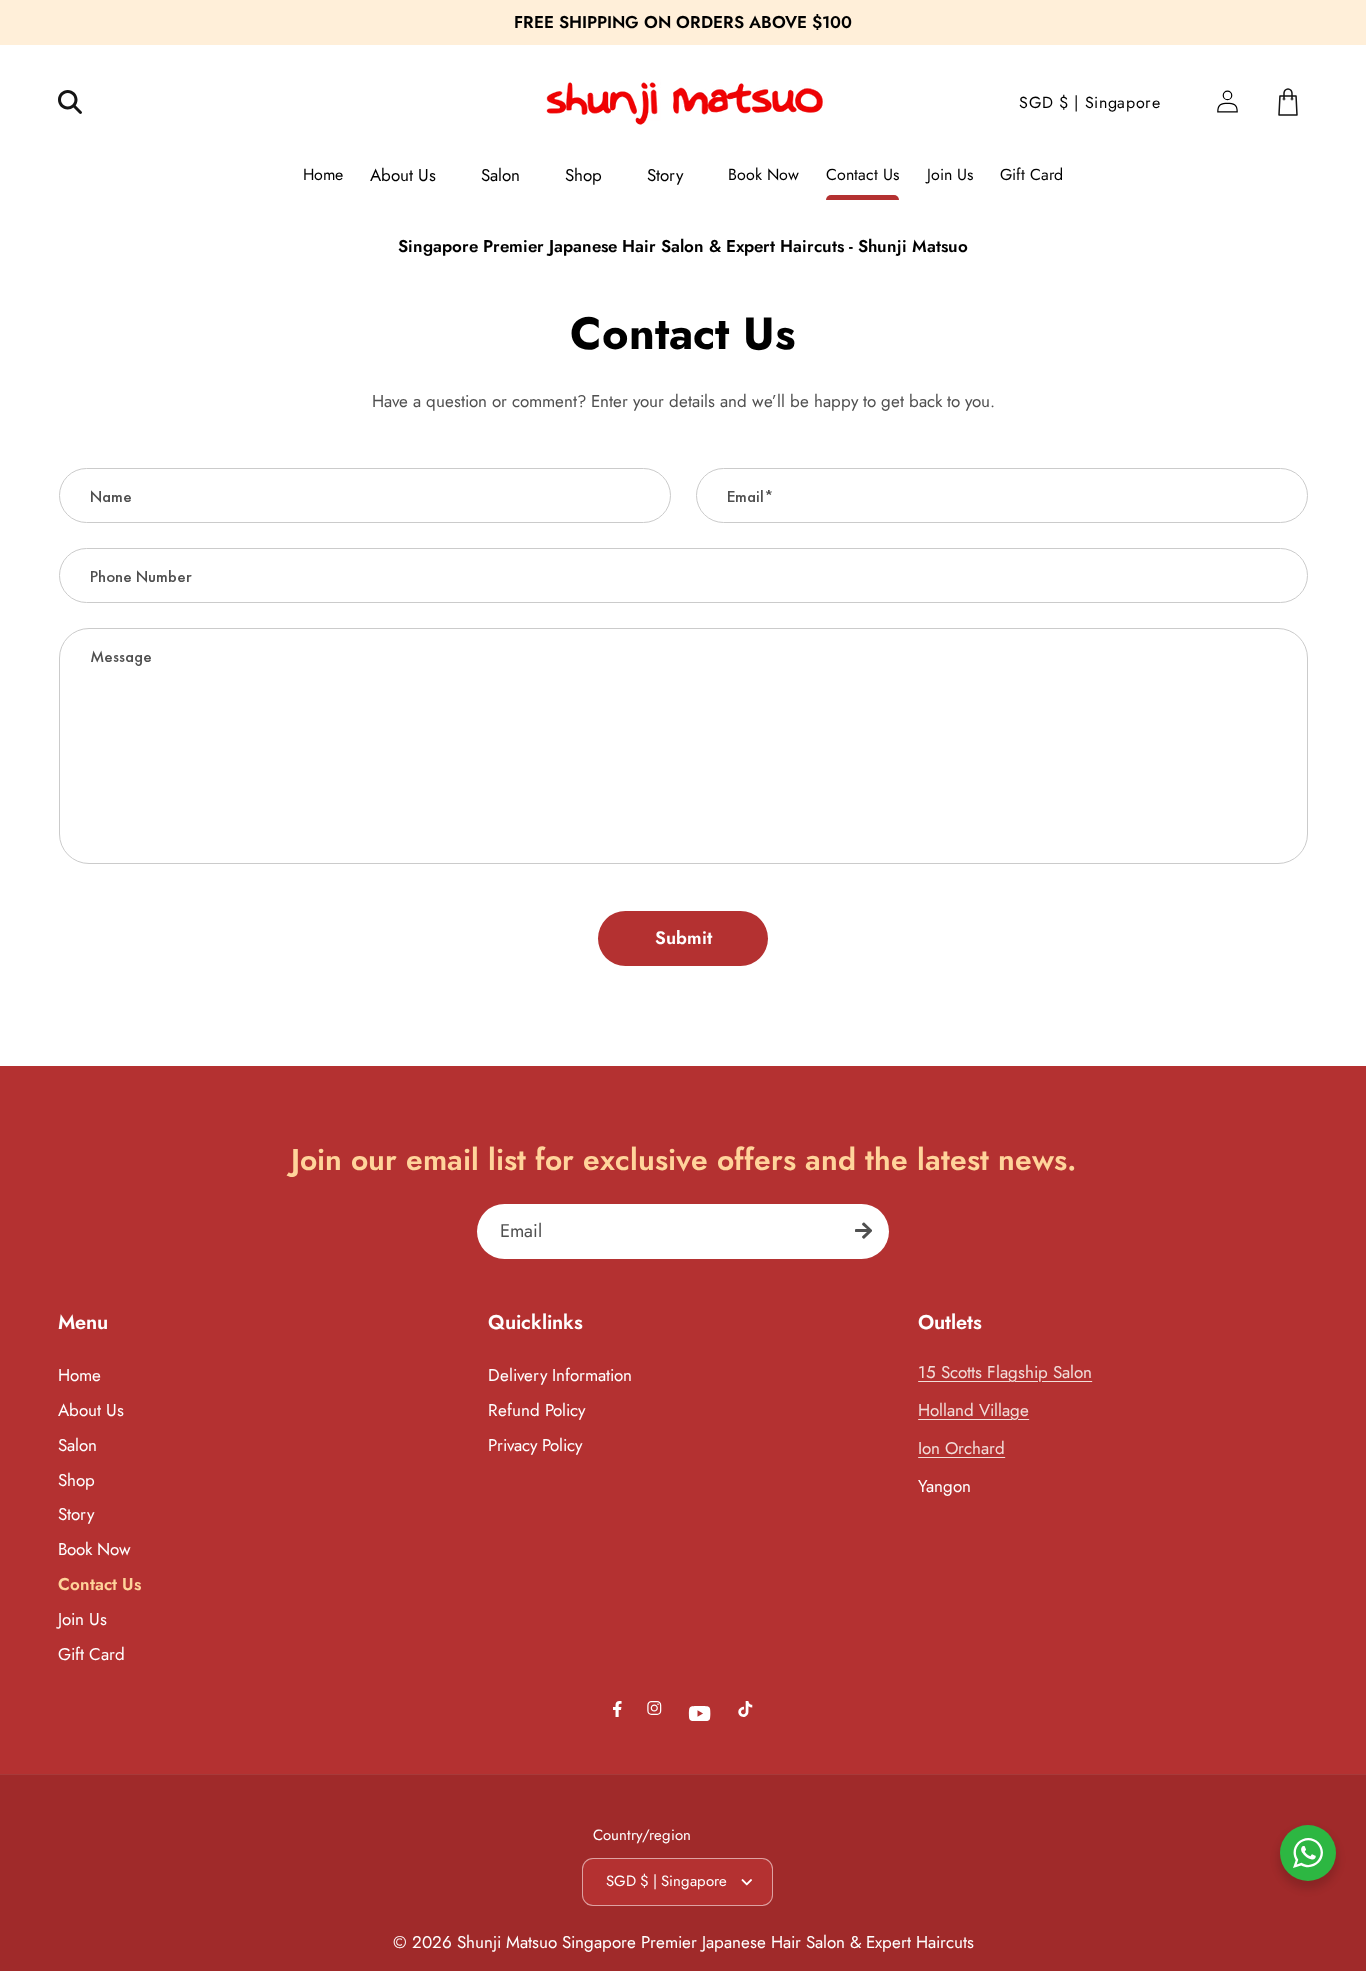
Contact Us (99, 1584)
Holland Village (973, 1410)
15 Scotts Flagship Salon (1005, 1372)
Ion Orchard (961, 1448)
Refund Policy (536, 1410)
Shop (76, 1480)
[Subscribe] (863, 1231)
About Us (91, 1410)
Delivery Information (560, 1375)
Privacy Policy (535, 1445)
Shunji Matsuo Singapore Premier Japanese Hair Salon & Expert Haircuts (715, 1942)
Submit (683, 938)
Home (79, 1375)
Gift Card (91, 1654)
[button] (83, 102)
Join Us (82, 1619)
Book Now (94, 1549)
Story (76, 1514)
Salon (77, 1445)
